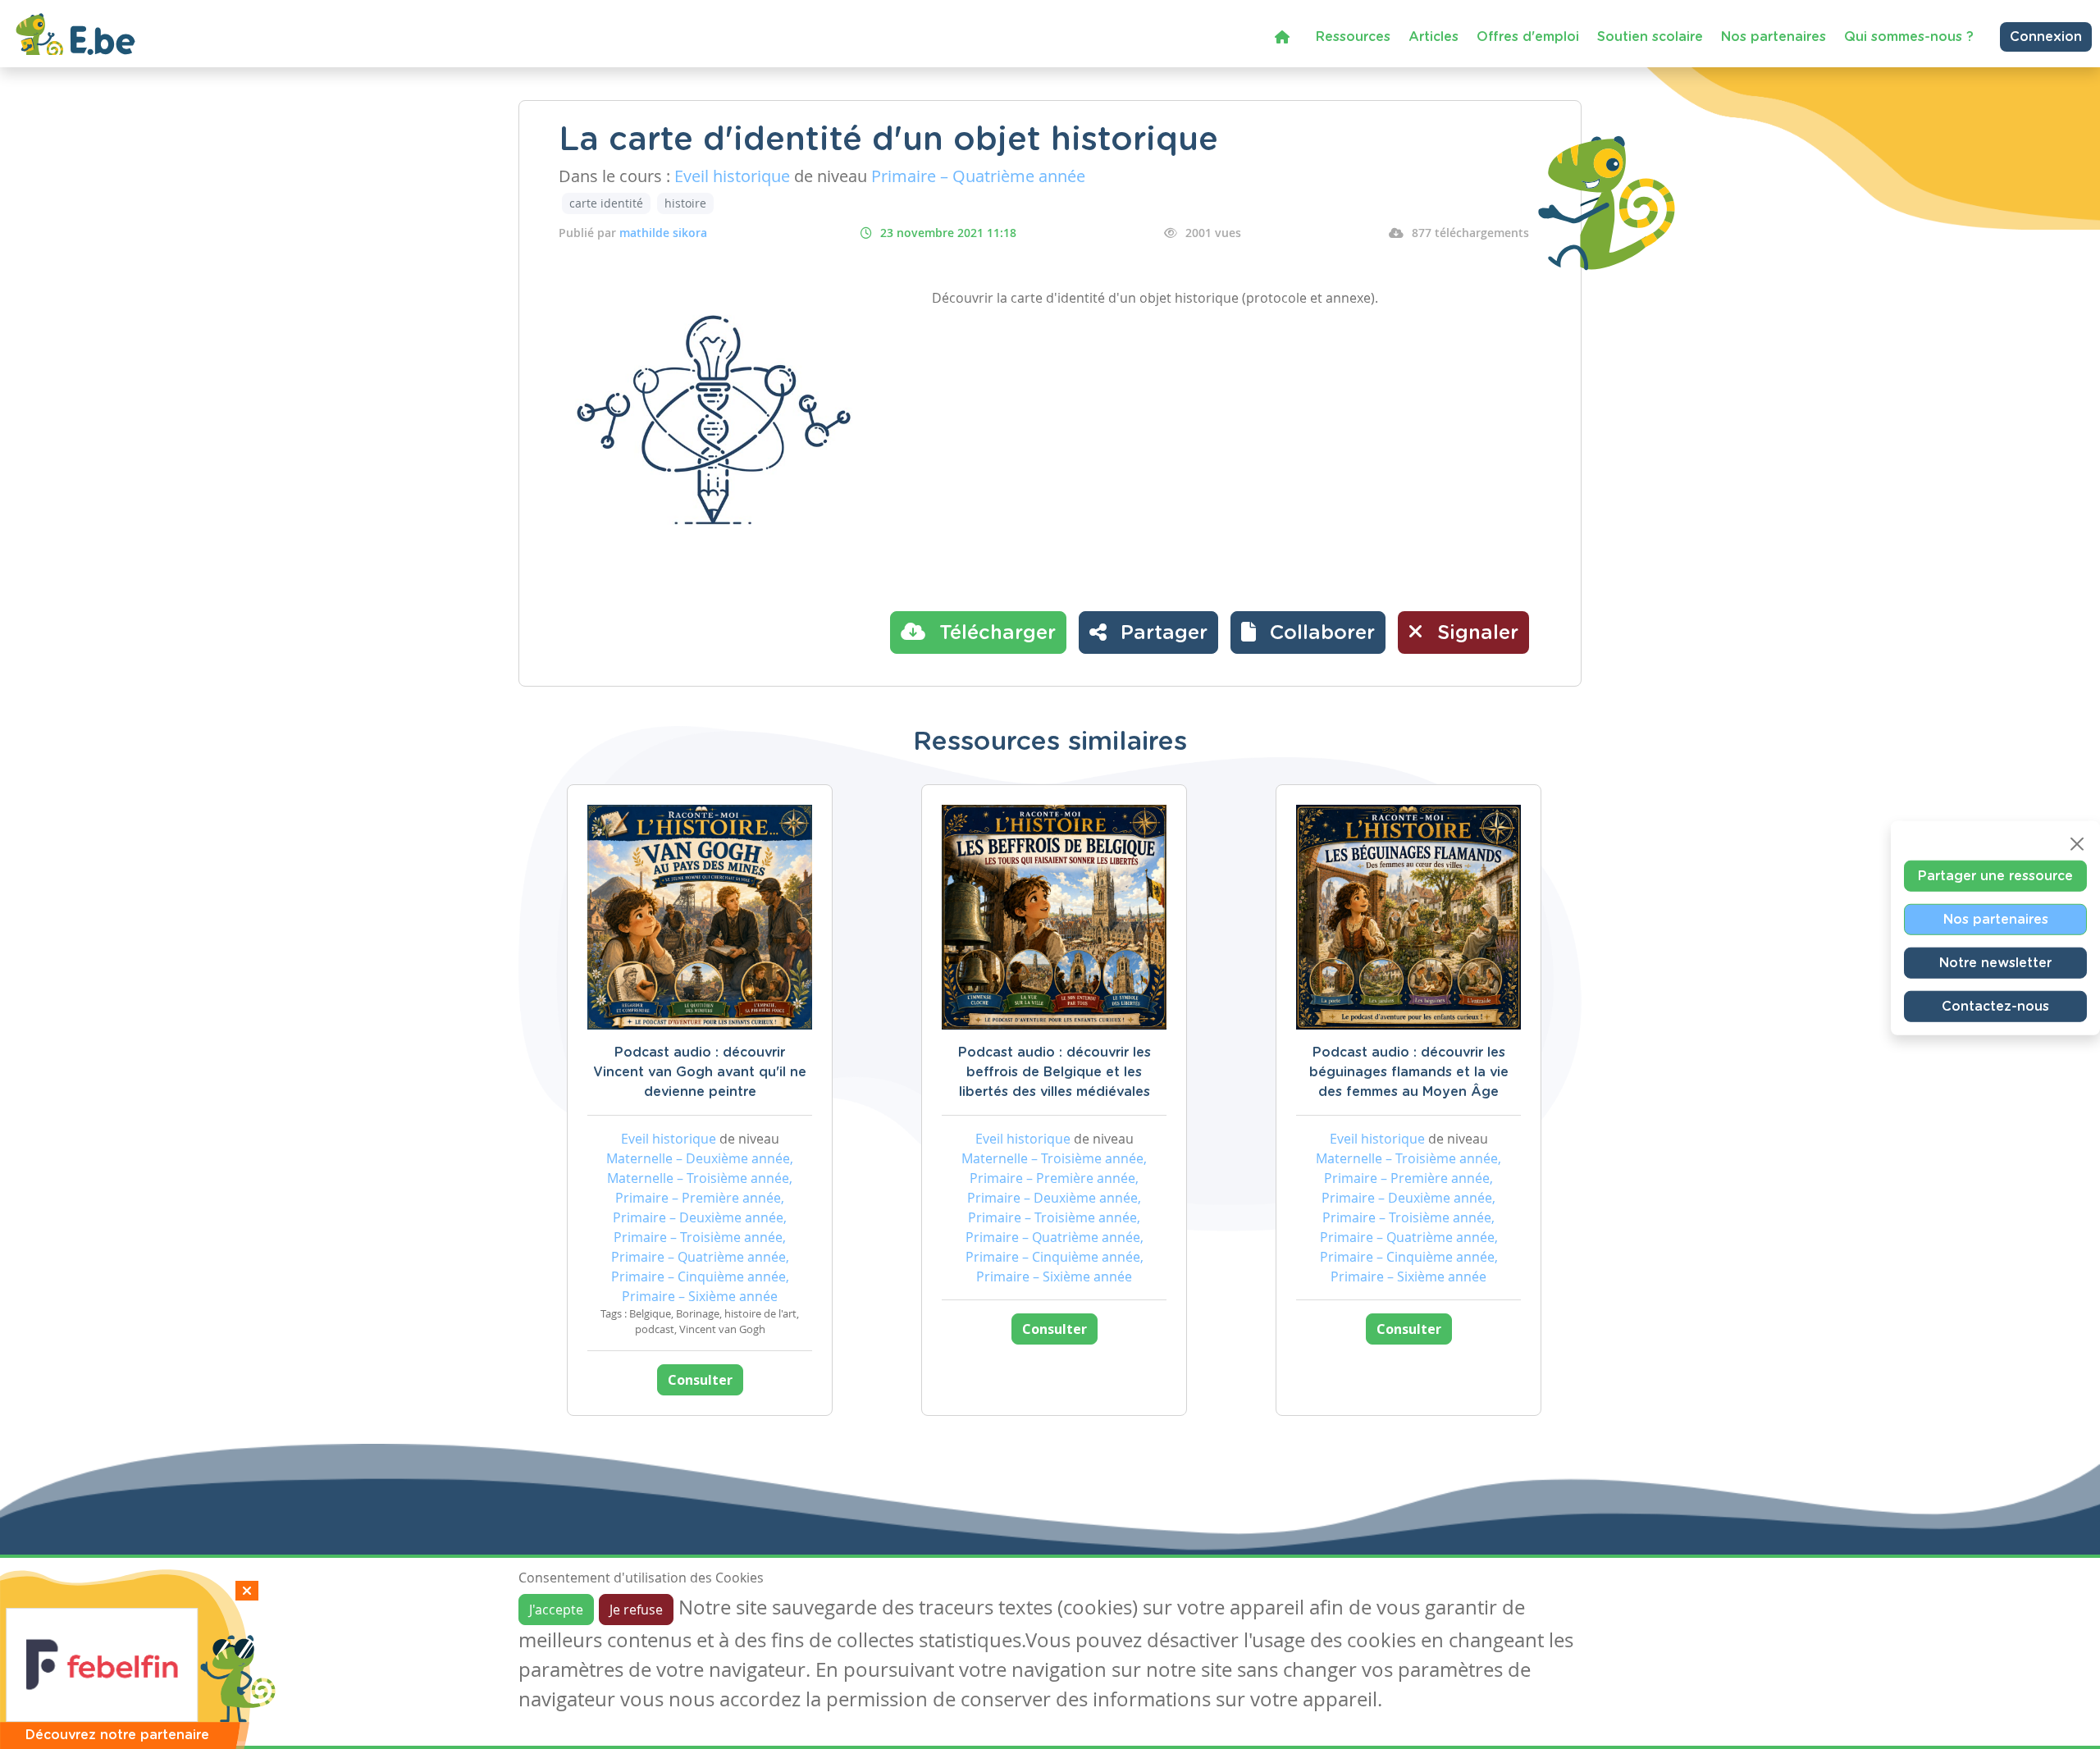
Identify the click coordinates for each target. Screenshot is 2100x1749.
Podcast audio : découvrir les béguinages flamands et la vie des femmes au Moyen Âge (1409, 1072)
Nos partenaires (1774, 37)
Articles (1433, 37)
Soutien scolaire (1650, 37)
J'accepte (556, 1610)
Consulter (700, 1380)
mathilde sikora (663, 233)
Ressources (1353, 37)
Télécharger (995, 633)
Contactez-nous (1995, 1007)
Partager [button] (1161, 633)
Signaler (1475, 633)
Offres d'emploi (1528, 37)
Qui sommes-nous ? (1909, 37)
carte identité (606, 203)
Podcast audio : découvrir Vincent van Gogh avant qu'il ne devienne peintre (700, 1072)
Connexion (2046, 37)
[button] (1308, 632)
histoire (685, 203)
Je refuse (636, 1610)
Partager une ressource (1995, 876)
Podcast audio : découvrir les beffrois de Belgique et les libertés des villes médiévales (1055, 1072)
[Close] (2077, 844)
